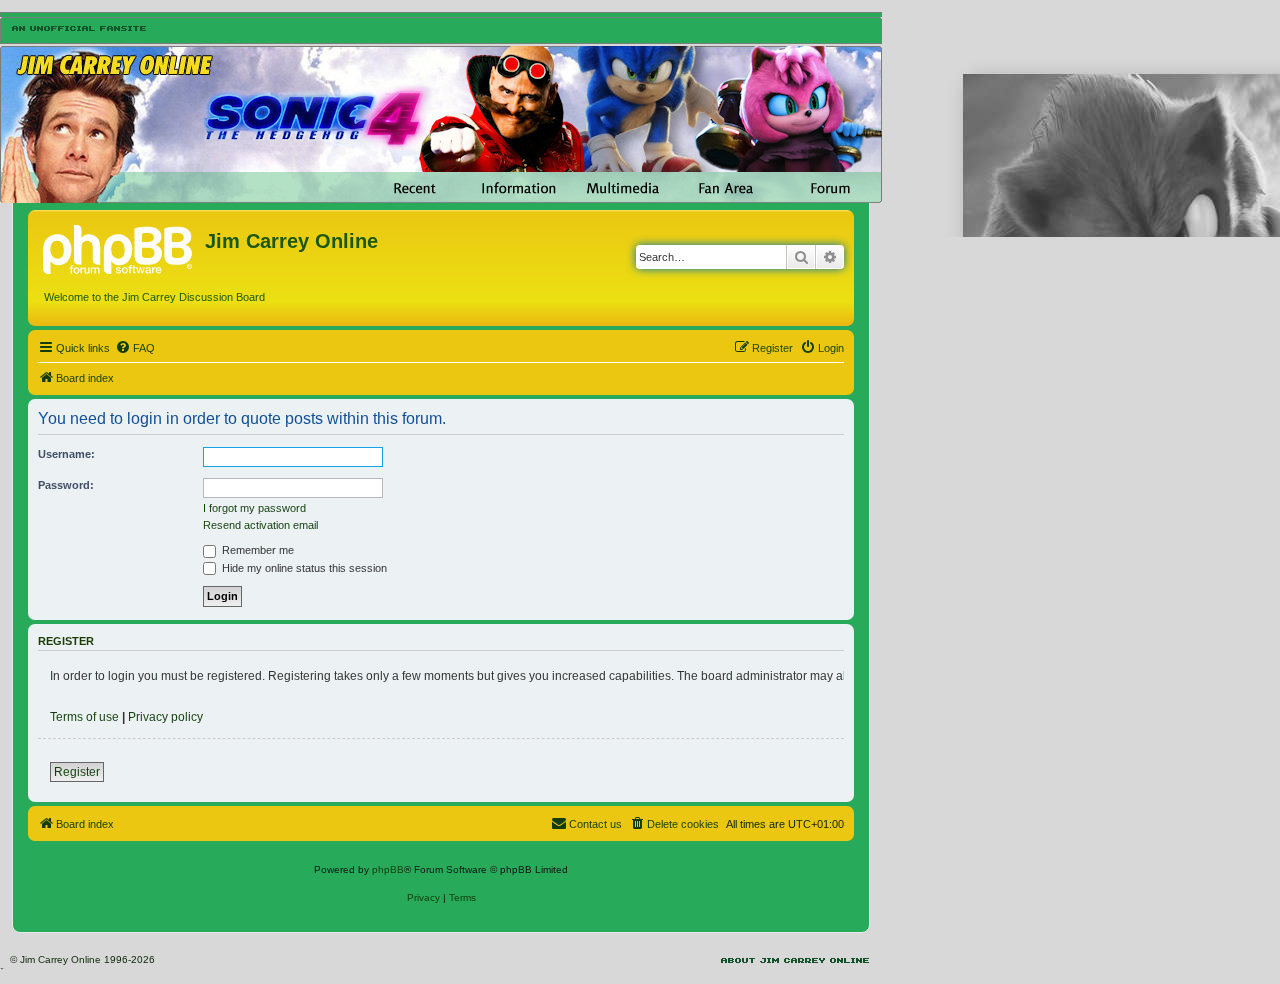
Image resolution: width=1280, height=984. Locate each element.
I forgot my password (254, 508)
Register (77, 772)
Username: (66, 454)
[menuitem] (135, 348)
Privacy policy (165, 717)
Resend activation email (260, 525)
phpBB (388, 869)
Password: (66, 485)
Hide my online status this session (303, 568)
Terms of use (84, 717)
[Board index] (119, 247)
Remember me (256, 550)
